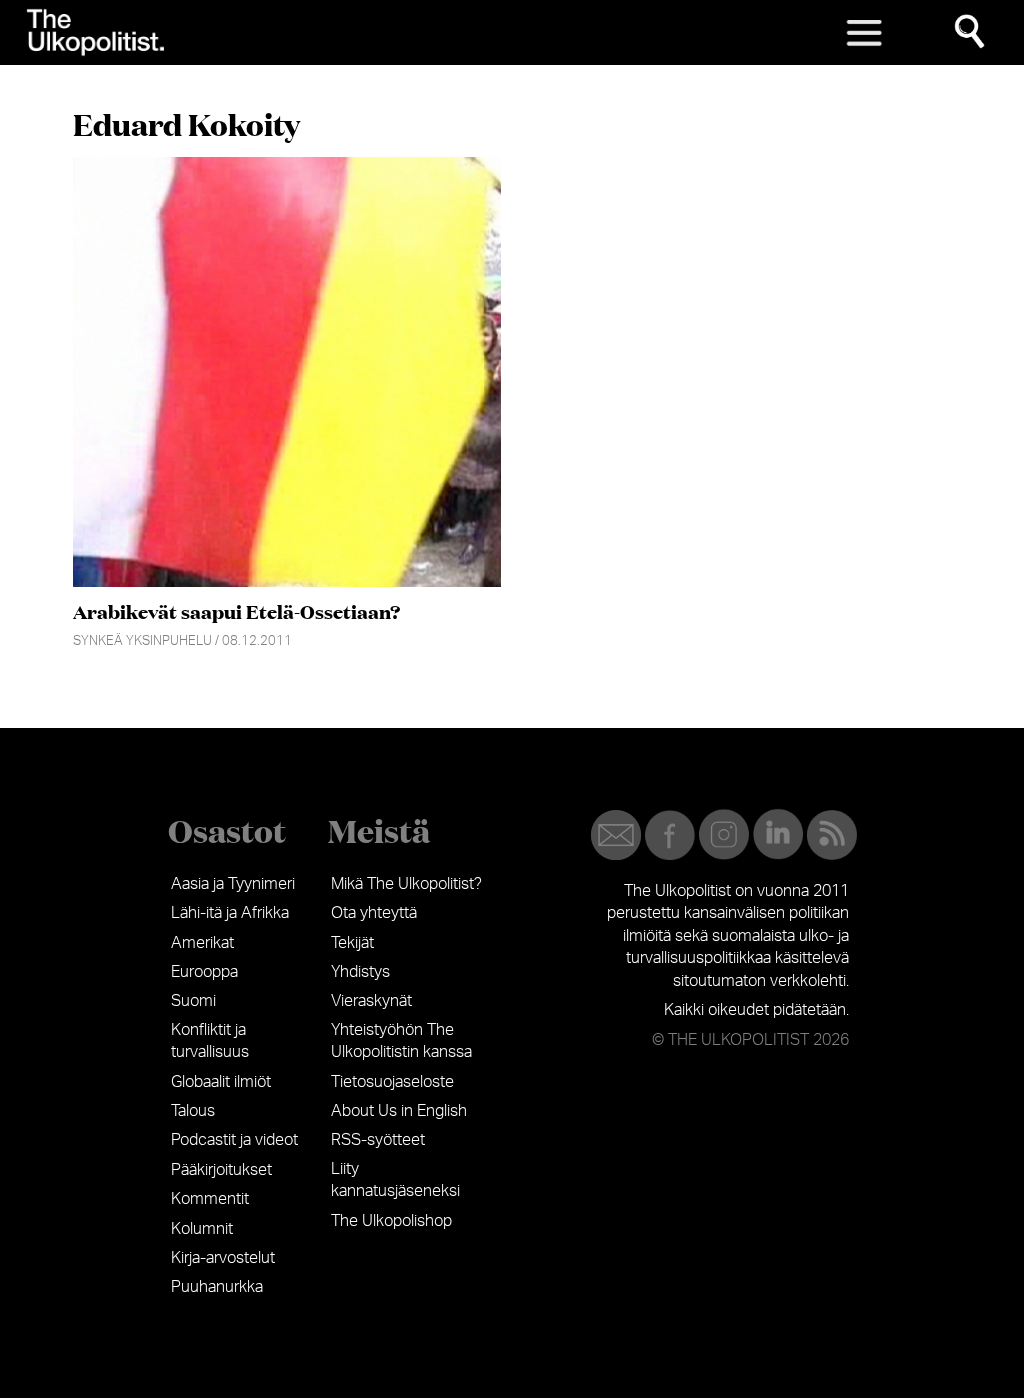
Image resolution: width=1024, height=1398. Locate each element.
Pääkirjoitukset (221, 1170)
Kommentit (210, 1199)
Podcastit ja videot (234, 1140)
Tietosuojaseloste (392, 1082)
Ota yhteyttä (374, 913)
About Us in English (399, 1111)
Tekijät (352, 943)
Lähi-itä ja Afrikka (230, 913)
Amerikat (202, 943)
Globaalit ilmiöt (221, 1082)
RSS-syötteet (378, 1140)
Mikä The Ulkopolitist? (406, 884)
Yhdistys (360, 972)
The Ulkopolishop (391, 1221)
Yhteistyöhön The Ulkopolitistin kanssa (401, 1041)
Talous (193, 1111)
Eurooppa (204, 972)
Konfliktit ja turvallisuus (210, 1041)
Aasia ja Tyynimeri (233, 884)
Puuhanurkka (217, 1287)
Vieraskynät (371, 1001)
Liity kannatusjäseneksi (395, 1180)
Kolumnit (202, 1229)
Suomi (193, 1001)
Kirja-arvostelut (223, 1258)
